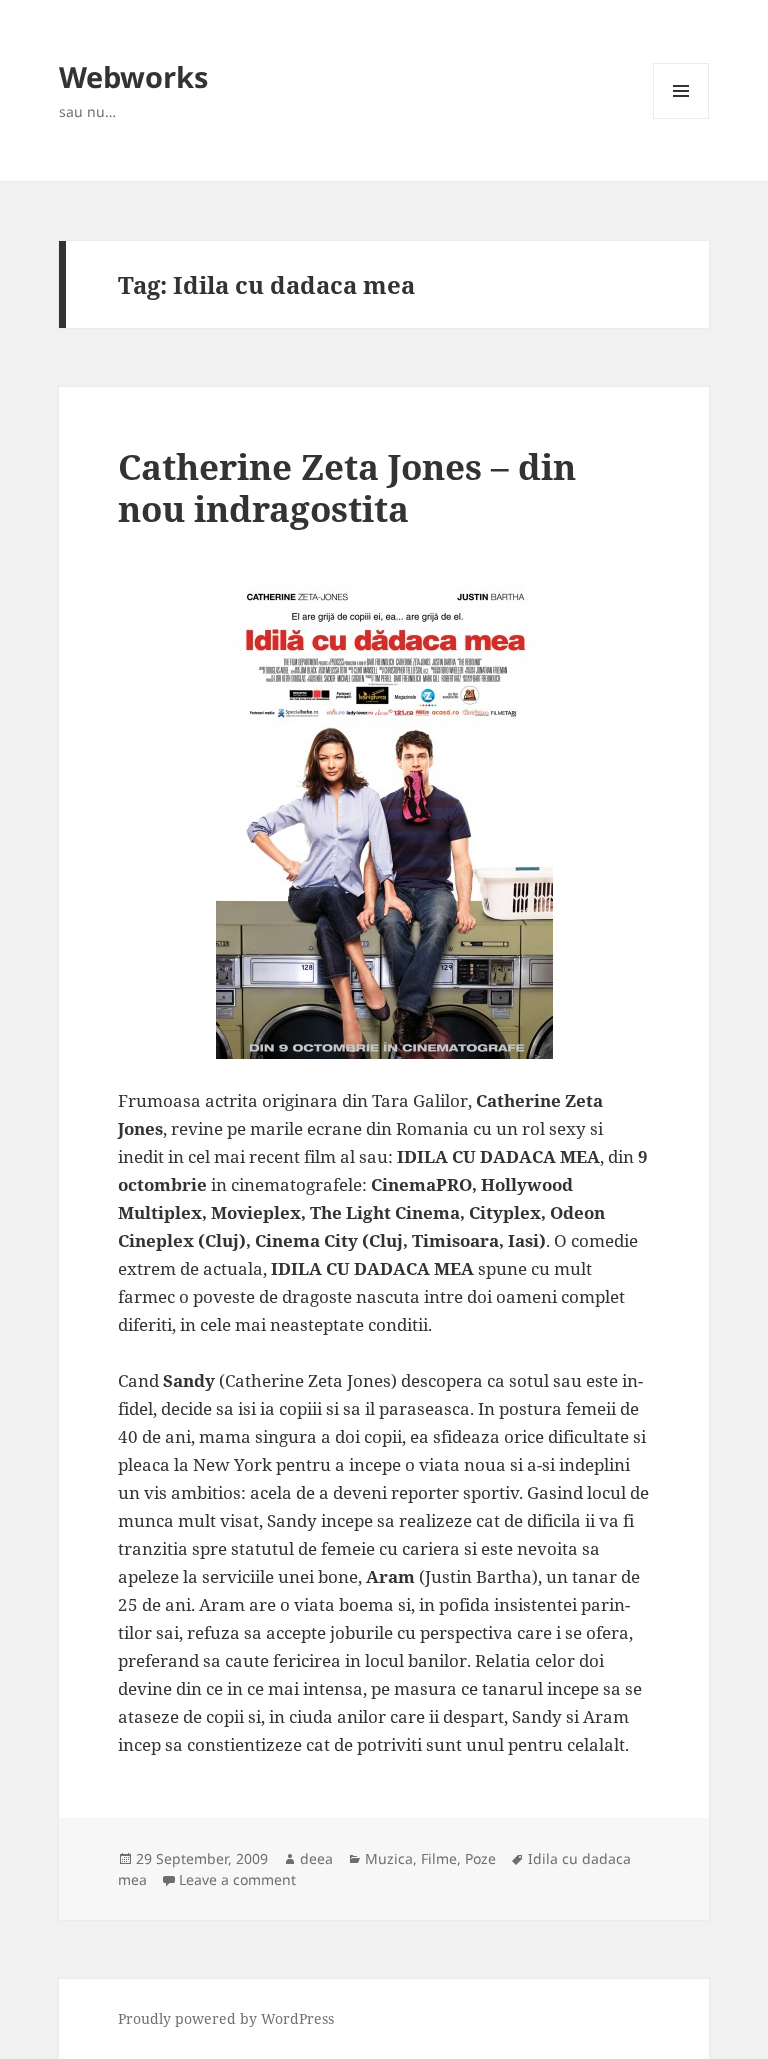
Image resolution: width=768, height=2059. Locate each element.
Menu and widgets (681, 118)
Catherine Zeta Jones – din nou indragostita (347, 487)
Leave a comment (237, 1879)
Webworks (133, 76)
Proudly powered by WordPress (226, 2018)
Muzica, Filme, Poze (430, 1858)
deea (316, 1858)
